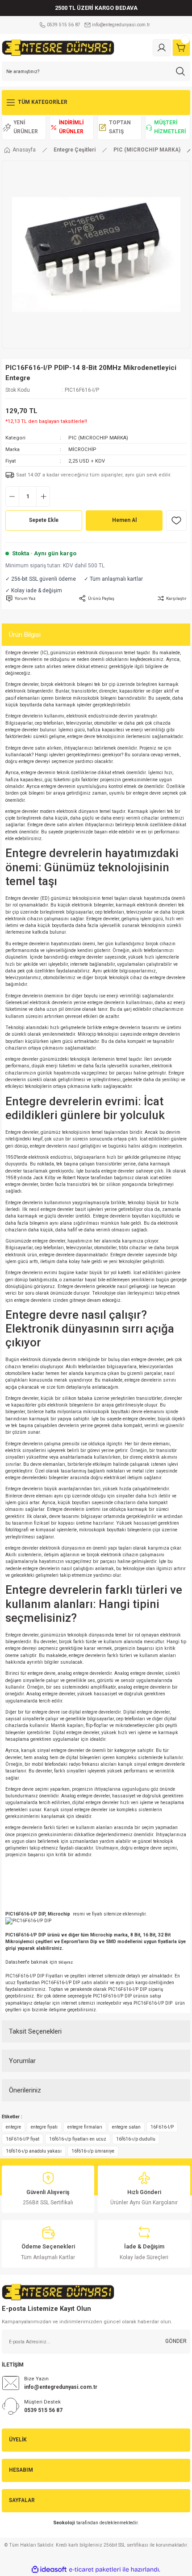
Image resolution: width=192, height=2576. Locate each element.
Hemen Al (124, 520)
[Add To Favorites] (176, 521)
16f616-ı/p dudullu (136, 2139)
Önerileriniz (25, 2090)
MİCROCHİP (82, 449)
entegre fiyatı (44, 2127)
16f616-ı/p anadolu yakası (34, 2151)
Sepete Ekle (44, 520)
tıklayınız (66, 1962)
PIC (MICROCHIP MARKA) (98, 438)
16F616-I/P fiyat (23, 2139)
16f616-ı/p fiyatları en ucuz (78, 2139)
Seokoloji (64, 2523)
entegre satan (126, 2127)
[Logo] (58, 47)
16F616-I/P (162, 2127)
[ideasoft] (49, 2570)
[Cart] (181, 48)
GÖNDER (176, 2341)
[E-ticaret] (95, 2570)
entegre (13, 2127)
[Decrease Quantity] (12, 496)
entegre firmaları (85, 2127)
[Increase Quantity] (43, 496)
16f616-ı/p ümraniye (93, 2151)
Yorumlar (22, 2061)
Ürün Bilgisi (25, 635)
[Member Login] (162, 48)
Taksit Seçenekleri (35, 2031)
